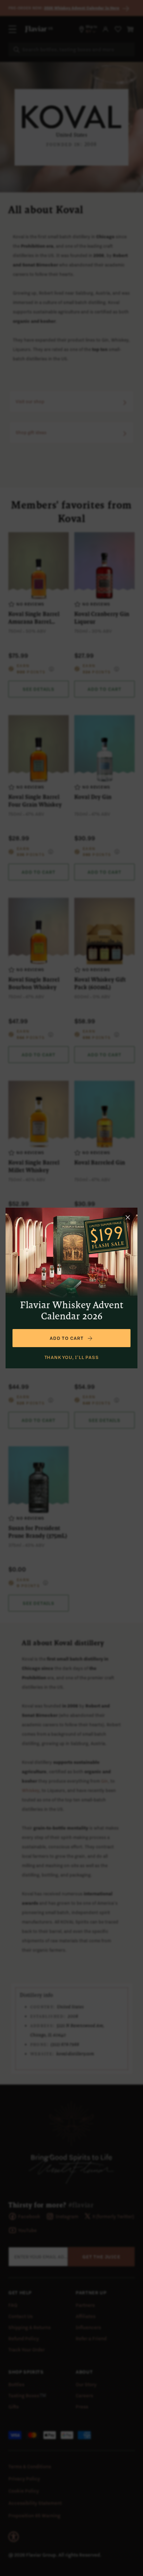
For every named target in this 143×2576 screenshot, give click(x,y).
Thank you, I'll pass (72, 1357)
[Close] (128, 1217)
